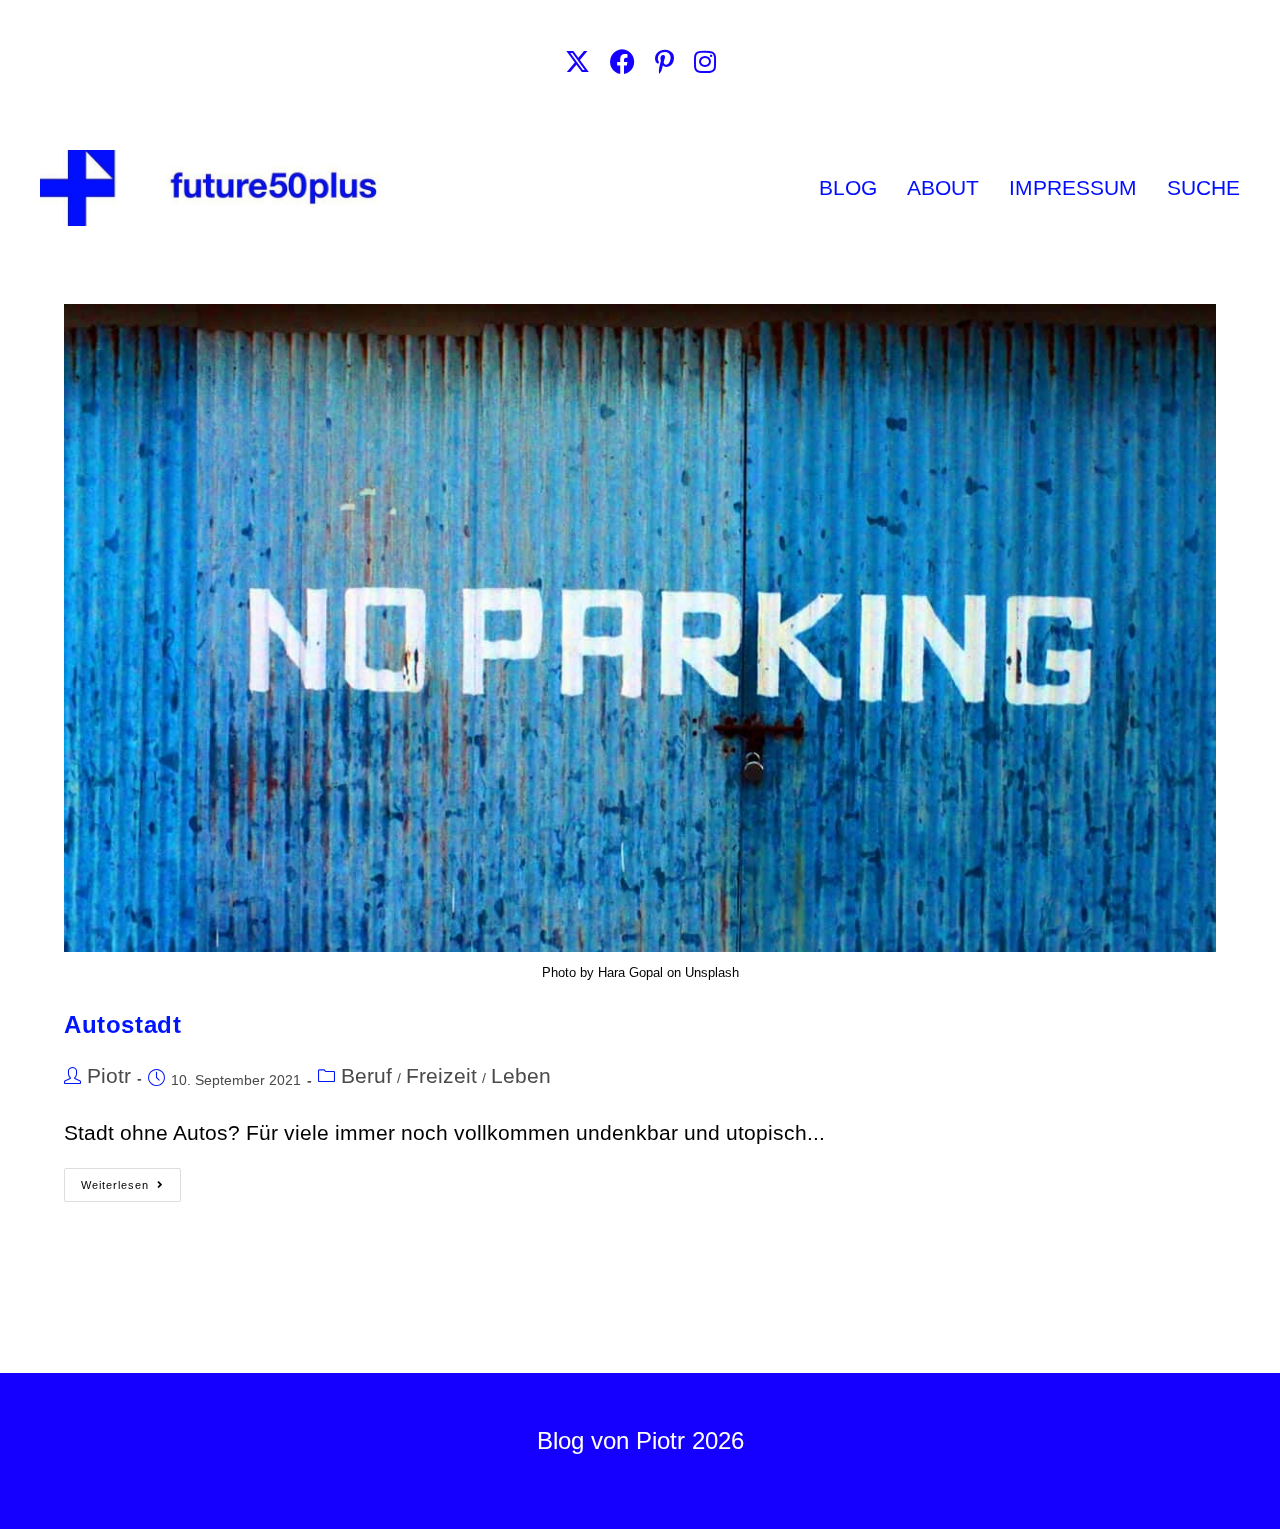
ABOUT (943, 187)
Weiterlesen (131, 1179)
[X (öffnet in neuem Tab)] (577, 62)
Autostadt (122, 1024)
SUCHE (1203, 187)
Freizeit (441, 1075)
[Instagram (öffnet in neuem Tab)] (705, 62)
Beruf (366, 1075)
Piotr (109, 1075)
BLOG (848, 187)
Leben (521, 1075)
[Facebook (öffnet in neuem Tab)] (622, 62)
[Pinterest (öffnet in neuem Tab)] (664, 62)
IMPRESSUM (1073, 187)
